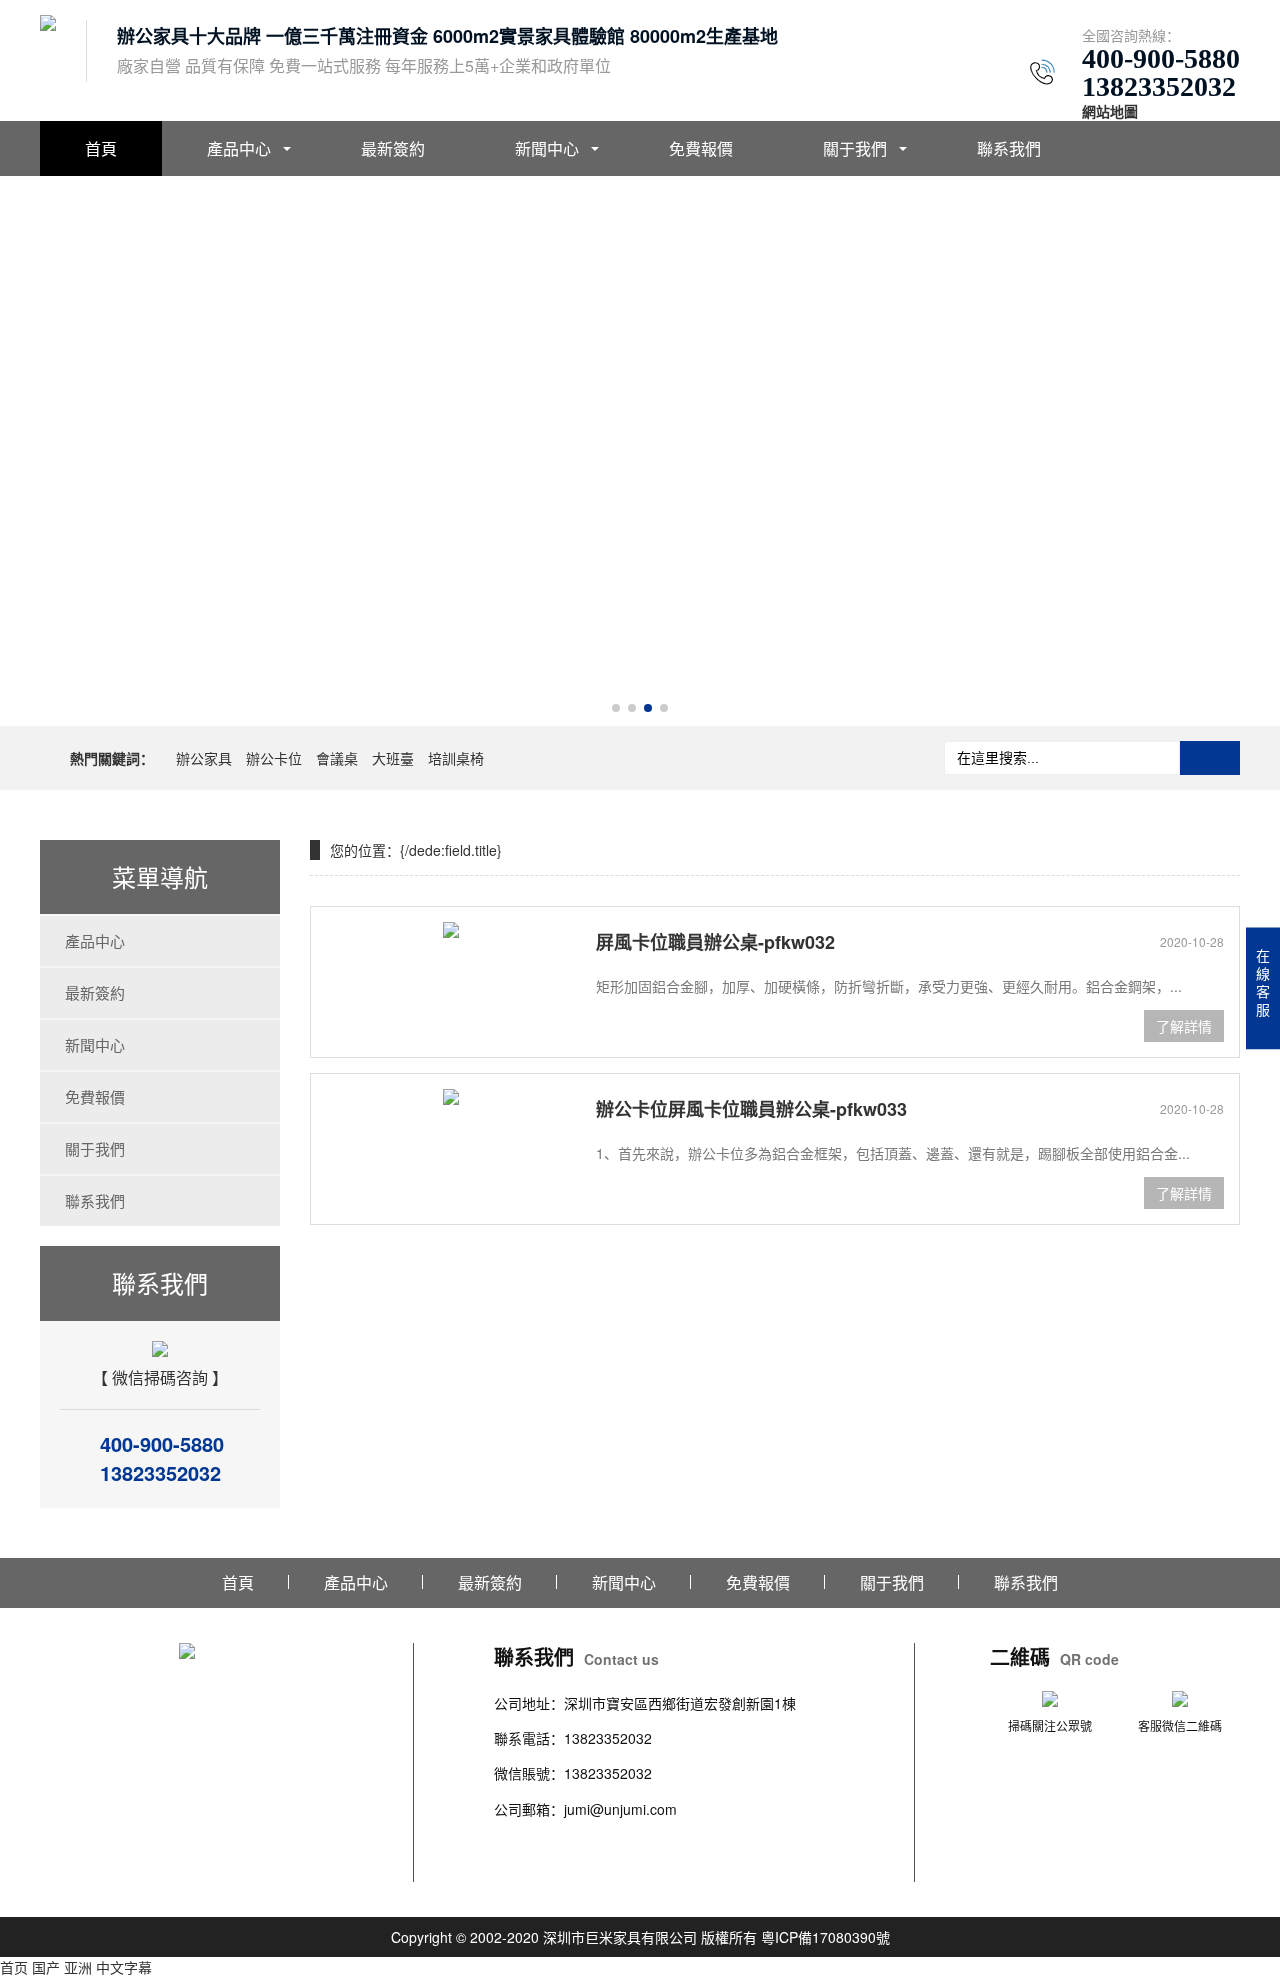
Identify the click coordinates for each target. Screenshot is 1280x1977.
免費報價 (701, 148)
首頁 (101, 148)
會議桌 (337, 758)
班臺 (816, 1844)
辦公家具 (204, 758)
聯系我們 (1009, 148)
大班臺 (393, 758)
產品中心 (239, 148)
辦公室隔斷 (529, 1869)
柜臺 (662, 1844)
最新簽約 (393, 148)
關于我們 (855, 148)
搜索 (1210, 758)
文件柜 (781, 1844)
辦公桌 (515, 1844)
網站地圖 (1110, 111)
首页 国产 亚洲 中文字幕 (76, 1967)
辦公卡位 (274, 758)
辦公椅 (557, 1844)
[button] (616, 708)
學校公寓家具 (718, 1844)
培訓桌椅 (456, 758)
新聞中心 (547, 148)
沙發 (634, 1844)
